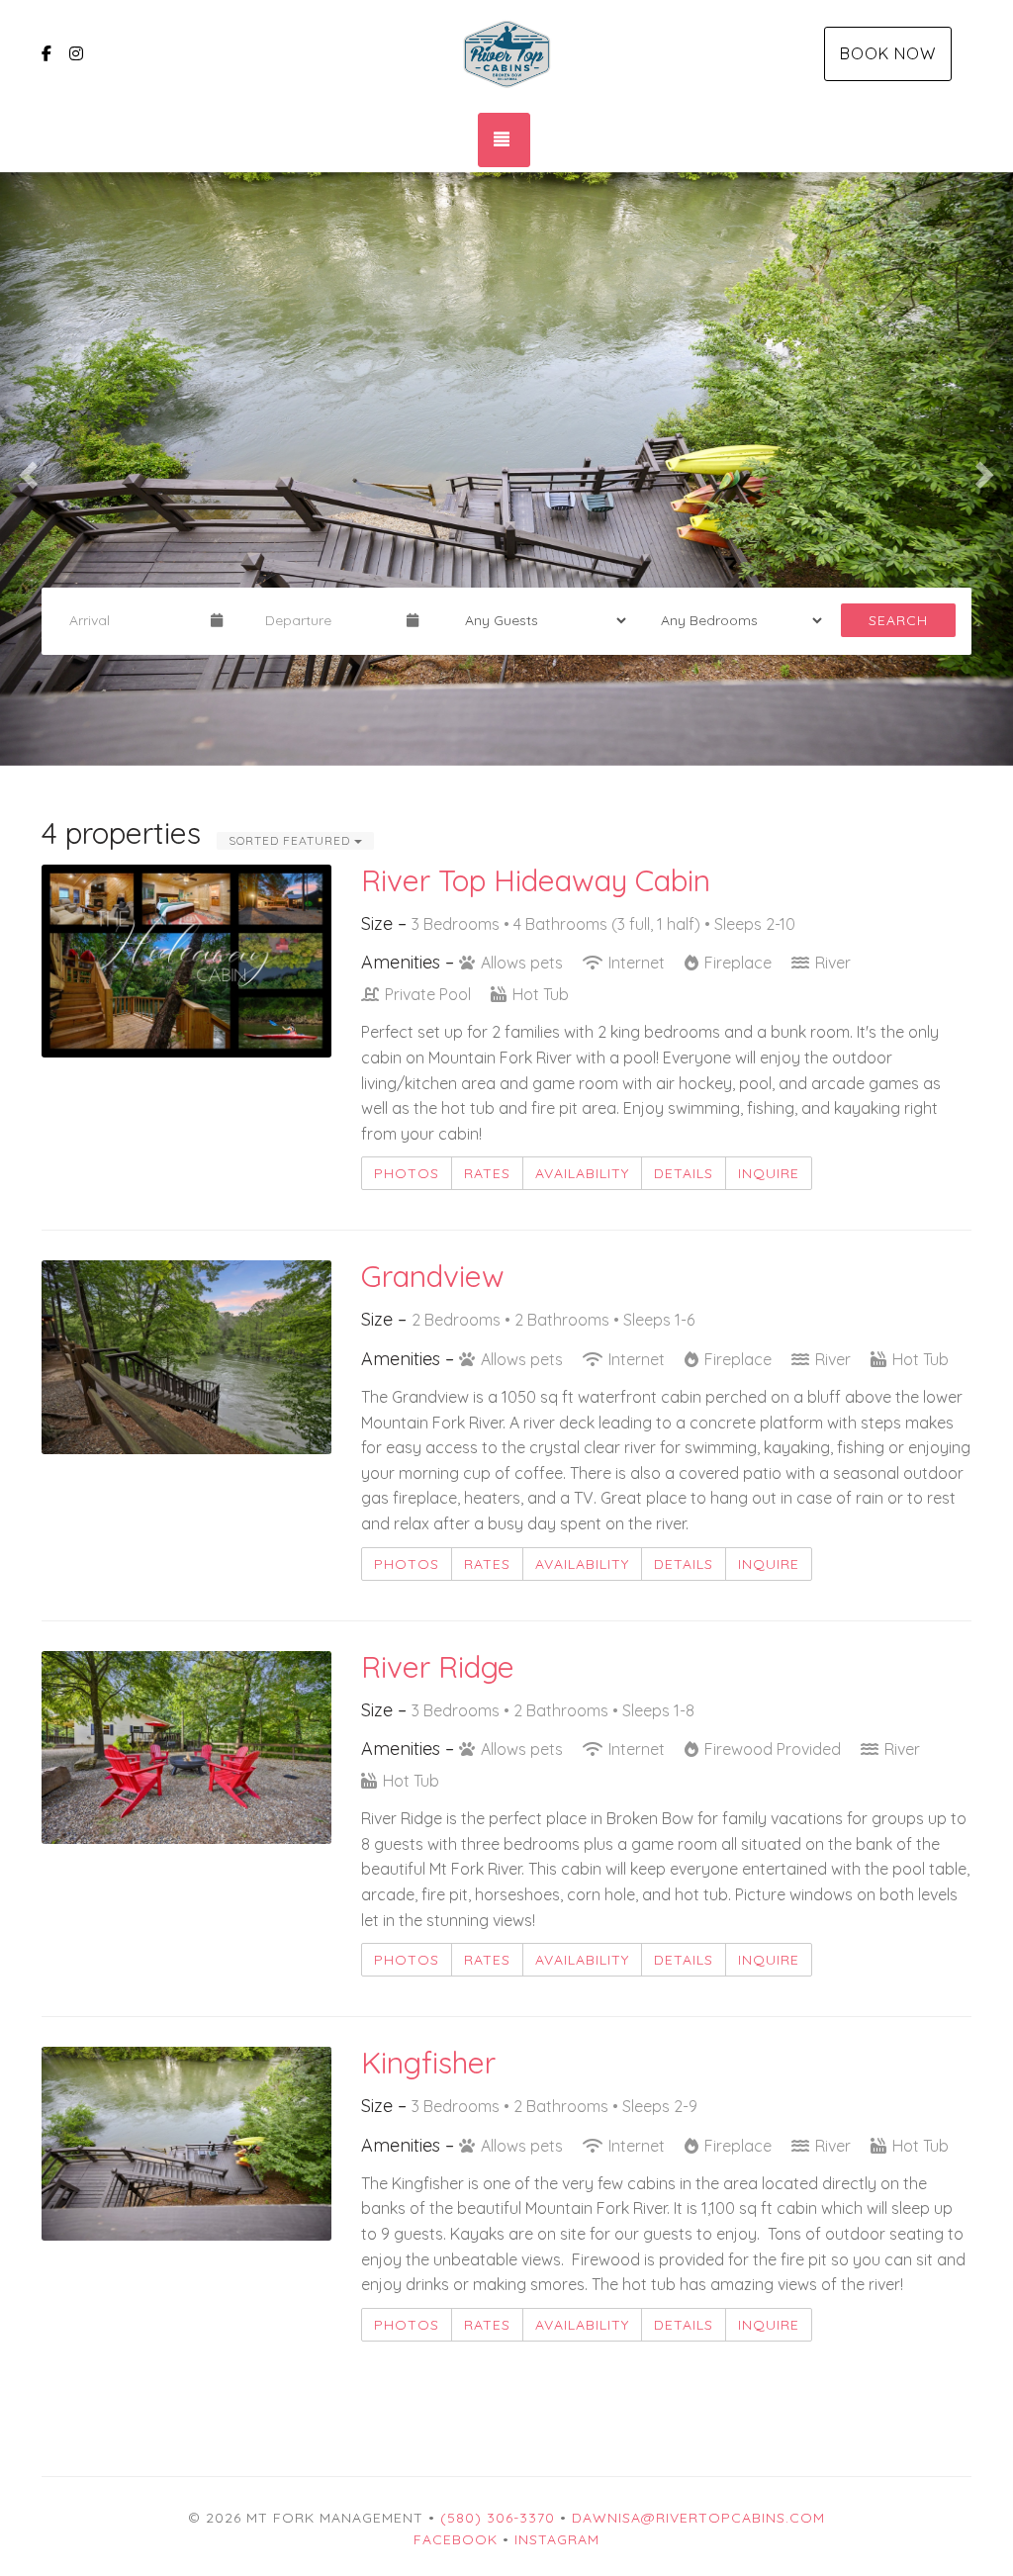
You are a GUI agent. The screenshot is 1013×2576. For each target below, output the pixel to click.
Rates (487, 1173)
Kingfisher (428, 2063)
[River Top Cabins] (506, 54)
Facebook (456, 2539)
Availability (582, 1173)
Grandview (433, 1276)
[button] (25, 469)
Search (898, 620)
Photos (407, 1173)
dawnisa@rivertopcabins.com (698, 2518)
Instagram (557, 2539)
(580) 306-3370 (498, 2518)
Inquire (769, 1173)
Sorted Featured (291, 840)
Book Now (888, 53)
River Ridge (438, 1667)
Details (684, 1173)
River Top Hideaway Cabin (536, 880)
